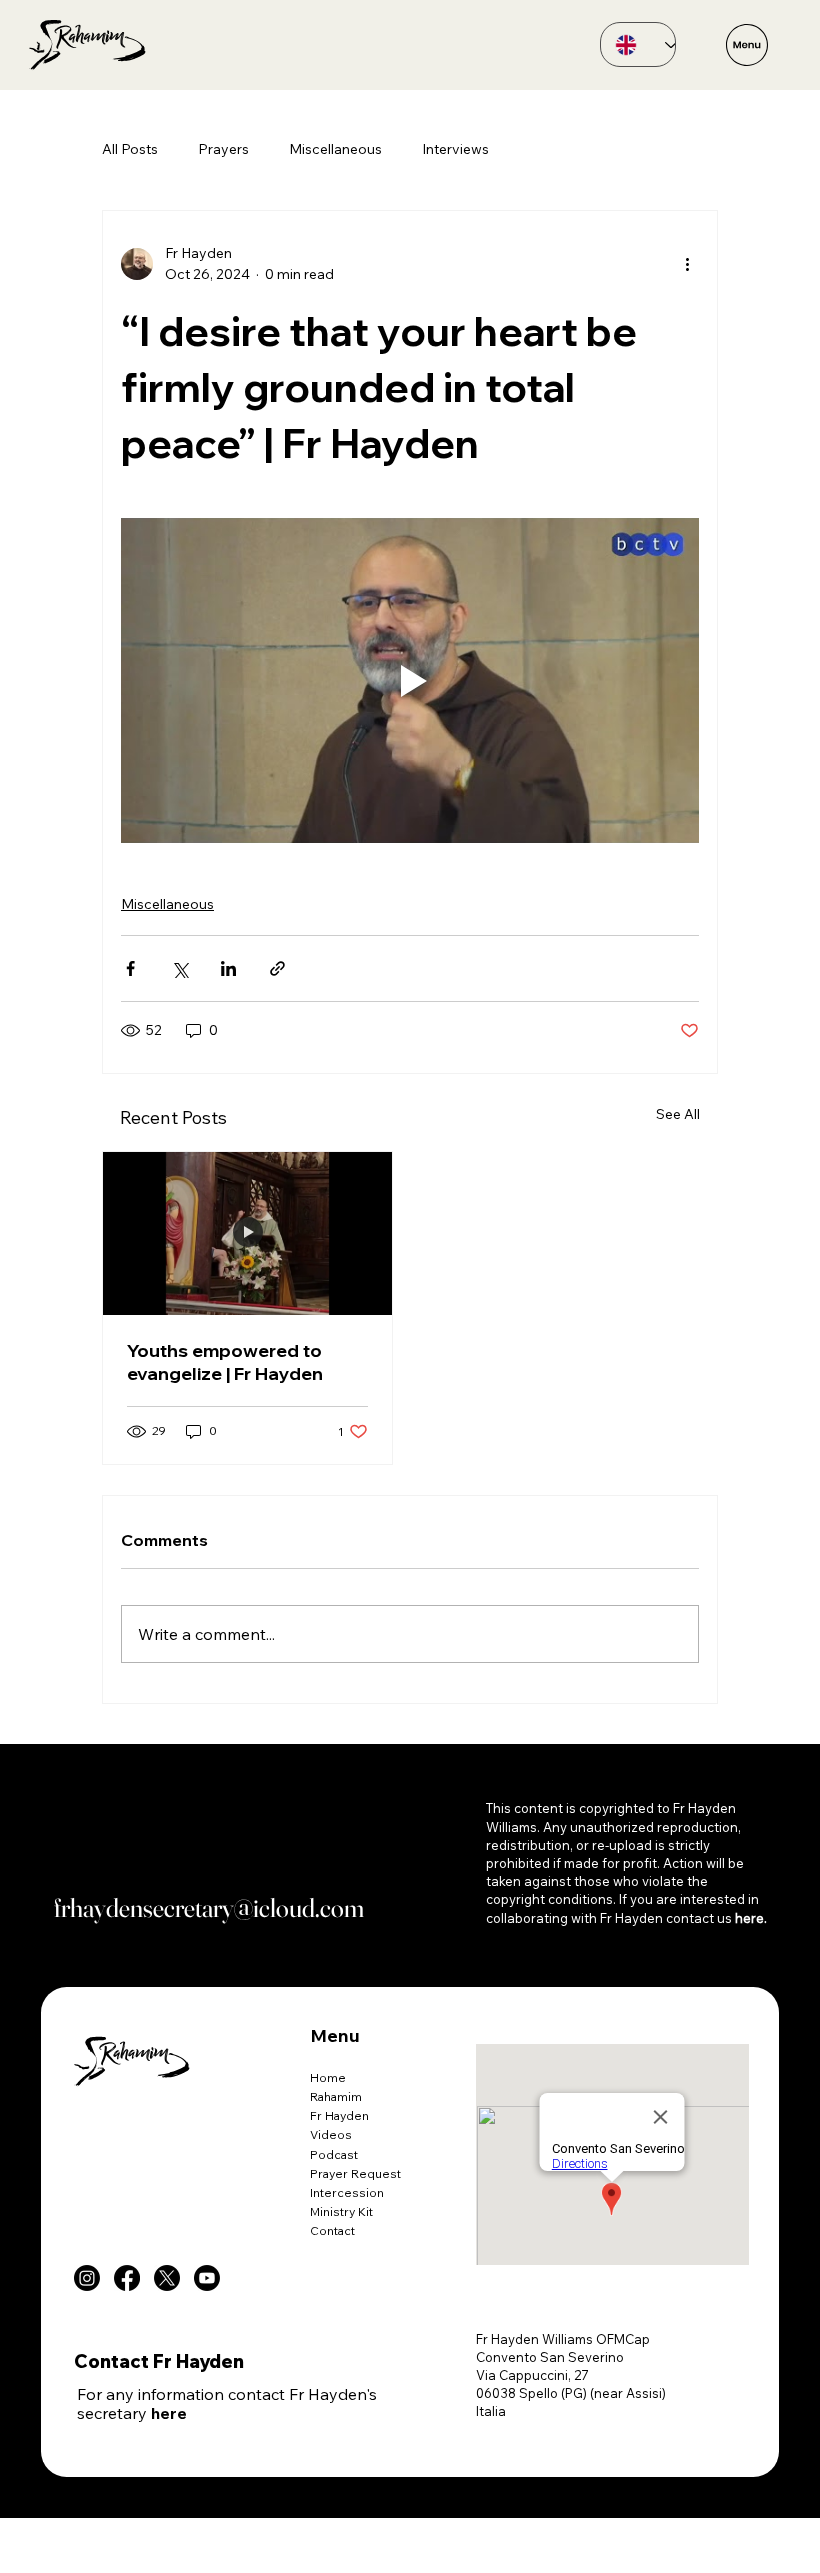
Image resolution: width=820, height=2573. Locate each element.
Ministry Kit (341, 2211)
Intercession (347, 2192)
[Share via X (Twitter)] (179, 968)
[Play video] (410, 680)
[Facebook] (127, 2278)
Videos (331, 2134)
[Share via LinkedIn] (228, 968)
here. (751, 1918)
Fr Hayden (339, 2115)
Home (328, 2077)
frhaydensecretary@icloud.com (209, 1908)
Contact (332, 2230)
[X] (167, 2278)
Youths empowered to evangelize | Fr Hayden (225, 1362)
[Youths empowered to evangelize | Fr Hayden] (247, 1233)
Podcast (334, 2154)
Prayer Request (355, 2173)
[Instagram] (87, 2278)
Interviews (455, 149)
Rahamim (336, 2096)
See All (678, 1114)
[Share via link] (277, 968)
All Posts (130, 149)
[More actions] (687, 264)
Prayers (223, 149)
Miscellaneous (335, 149)
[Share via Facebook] (130, 968)
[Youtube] (207, 2278)
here (169, 2413)
